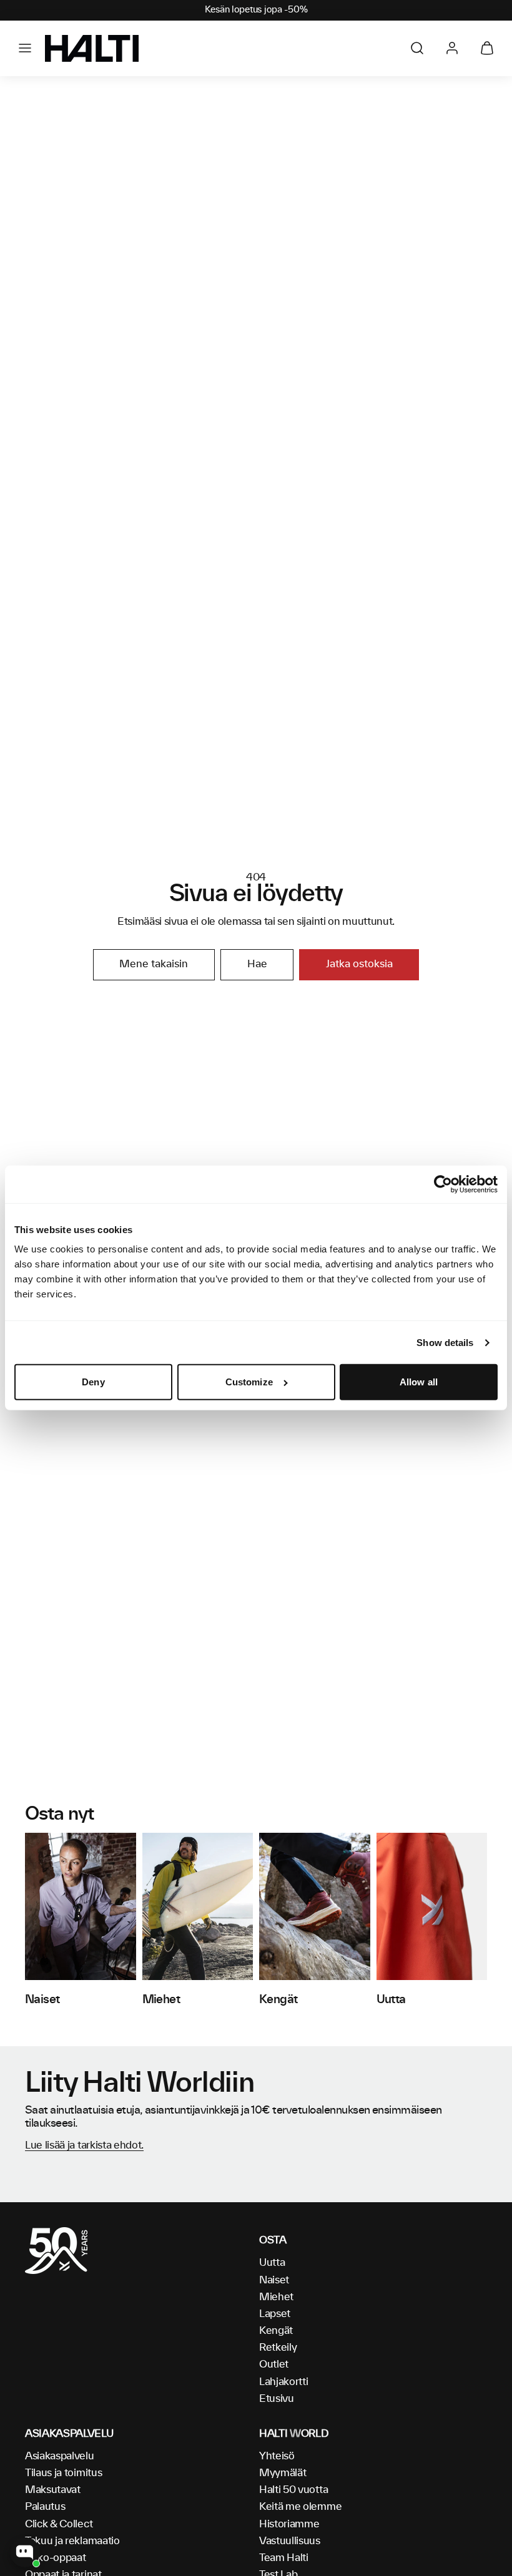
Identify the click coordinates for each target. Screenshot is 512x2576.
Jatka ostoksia (359, 964)
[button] (25, 48)
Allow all (419, 1382)
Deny (93, 1382)
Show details (445, 1343)
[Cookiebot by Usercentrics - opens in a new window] (443, 1184)
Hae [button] (257, 964)
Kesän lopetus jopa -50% (256, 10)
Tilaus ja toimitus (63, 2473)
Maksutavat (53, 2490)
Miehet (276, 2297)
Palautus (45, 2507)
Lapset (275, 2314)
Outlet (274, 2364)
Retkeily (278, 2348)
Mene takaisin (154, 964)
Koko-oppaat (55, 2558)
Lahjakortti (283, 2382)
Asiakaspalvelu (60, 2456)
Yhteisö (277, 2456)
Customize (249, 1382)
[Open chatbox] (25, 2552)
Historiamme (289, 2524)
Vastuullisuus (290, 2541)
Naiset (274, 2280)
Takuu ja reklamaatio (72, 2541)
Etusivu (277, 2399)
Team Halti (284, 2558)
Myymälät (283, 2473)
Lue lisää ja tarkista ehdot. (84, 2145)
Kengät (276, 2331)
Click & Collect (59, 2524)
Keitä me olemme (300, 2507)
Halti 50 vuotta (293, 2490)
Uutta (272, 2263)
